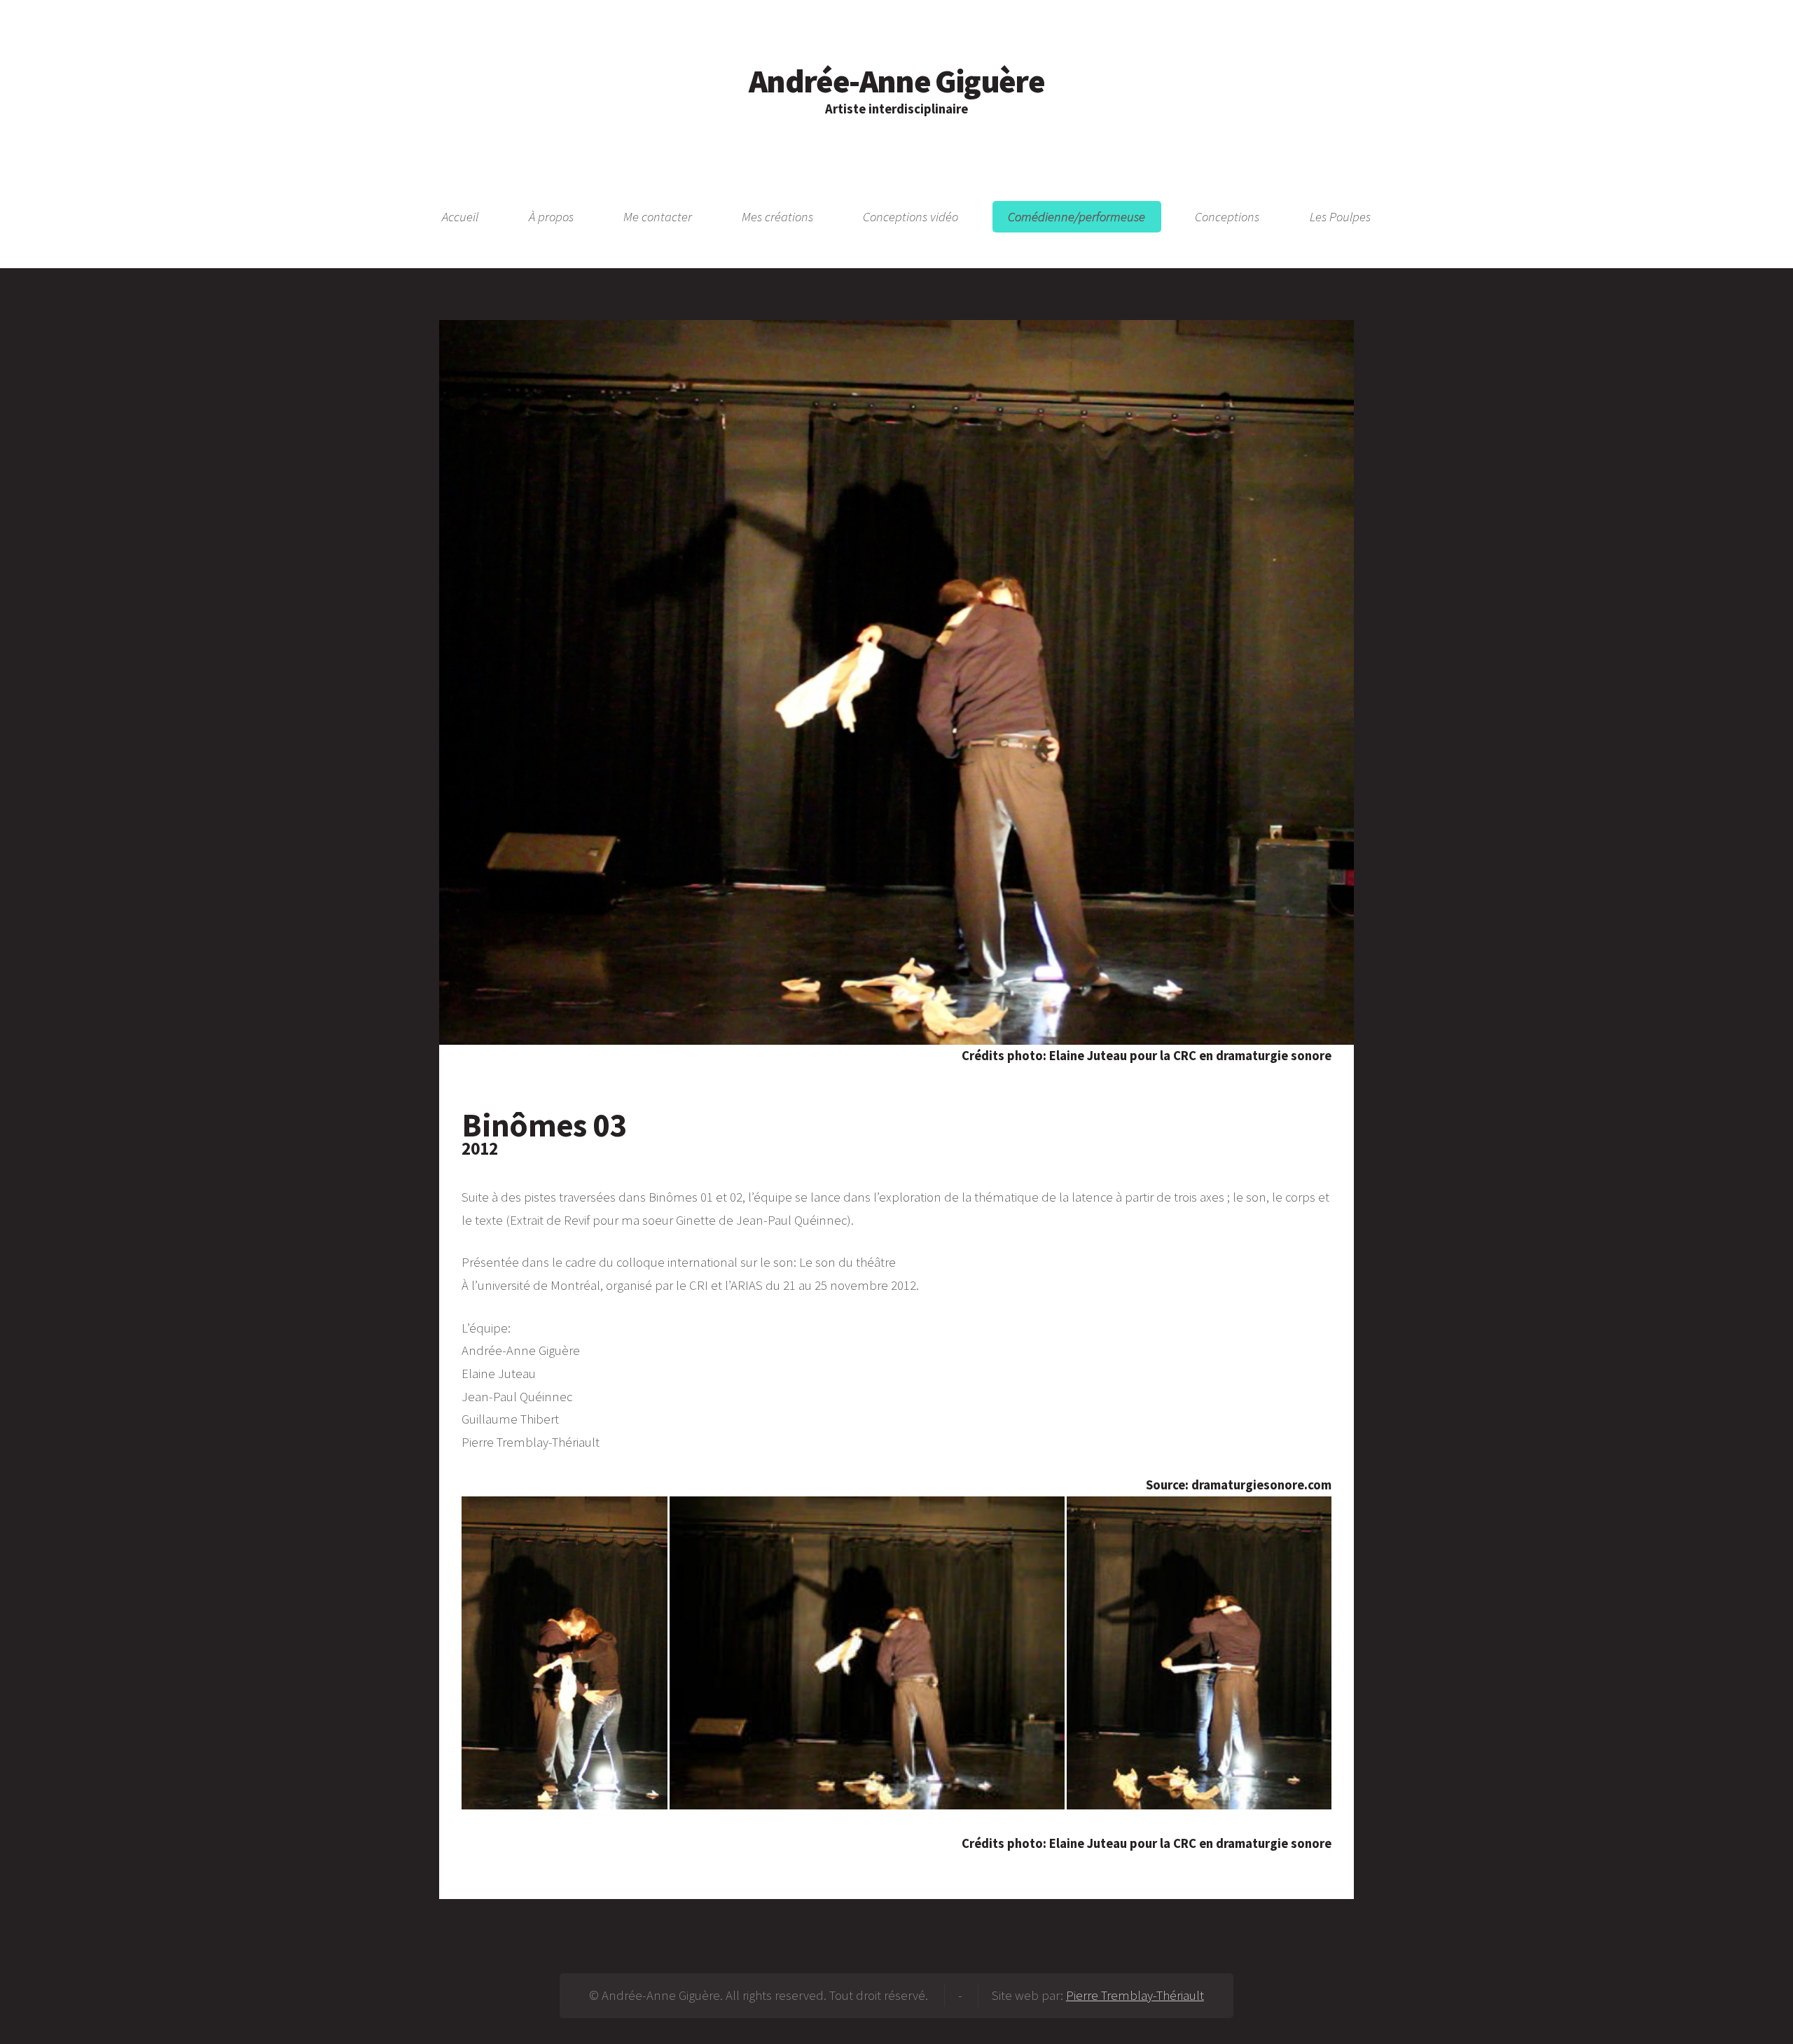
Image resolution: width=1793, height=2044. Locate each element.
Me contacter (658, 217)
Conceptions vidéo (911, 217)
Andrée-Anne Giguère (896, 81)
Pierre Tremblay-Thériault (1135, 1995)
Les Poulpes (1340, 217)
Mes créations (777, 217)
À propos (551, 217)
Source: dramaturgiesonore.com (1239, 1485)
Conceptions (1227, 217)
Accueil (460, 217)
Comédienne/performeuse (1077, 217)
